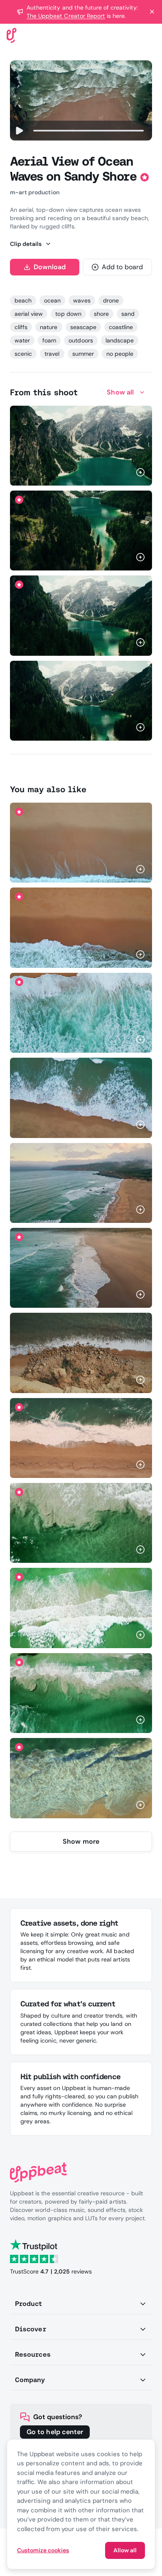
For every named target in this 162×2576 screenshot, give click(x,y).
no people (120, 354)
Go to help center (55, 2432)
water (22, 340)
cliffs (21, 327)
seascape (83, 327)
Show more (81, 1841)
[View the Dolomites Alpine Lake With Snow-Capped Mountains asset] (81, 701)
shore (101, 314)
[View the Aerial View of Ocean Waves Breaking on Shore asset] (81, 1523)
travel (52, 354)
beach (23, 300)
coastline (121, 327)
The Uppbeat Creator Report (66, 16)
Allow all (125, 2550)
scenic (23, 354)
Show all (120, 392)
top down (68, 314)
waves (82, 300)
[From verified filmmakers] (100, 473)
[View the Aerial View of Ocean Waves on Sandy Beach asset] (81, 843)
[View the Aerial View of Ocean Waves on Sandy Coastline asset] (81, 1183)
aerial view (29, 314)
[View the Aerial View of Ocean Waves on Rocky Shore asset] (81, 1353)
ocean (52, 300)
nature (49, 327)
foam (49, 340)
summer (83, 354)
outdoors (81, 340)
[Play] (19, 131)
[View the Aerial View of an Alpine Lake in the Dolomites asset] (81, 615)
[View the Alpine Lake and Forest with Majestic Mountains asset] (81, 531)
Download (50, 267)
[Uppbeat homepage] (12, 35)
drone (111, 300)
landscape (120, 340)
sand (128, 314)
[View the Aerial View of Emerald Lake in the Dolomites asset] (81, 446)
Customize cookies (43, 2550)
